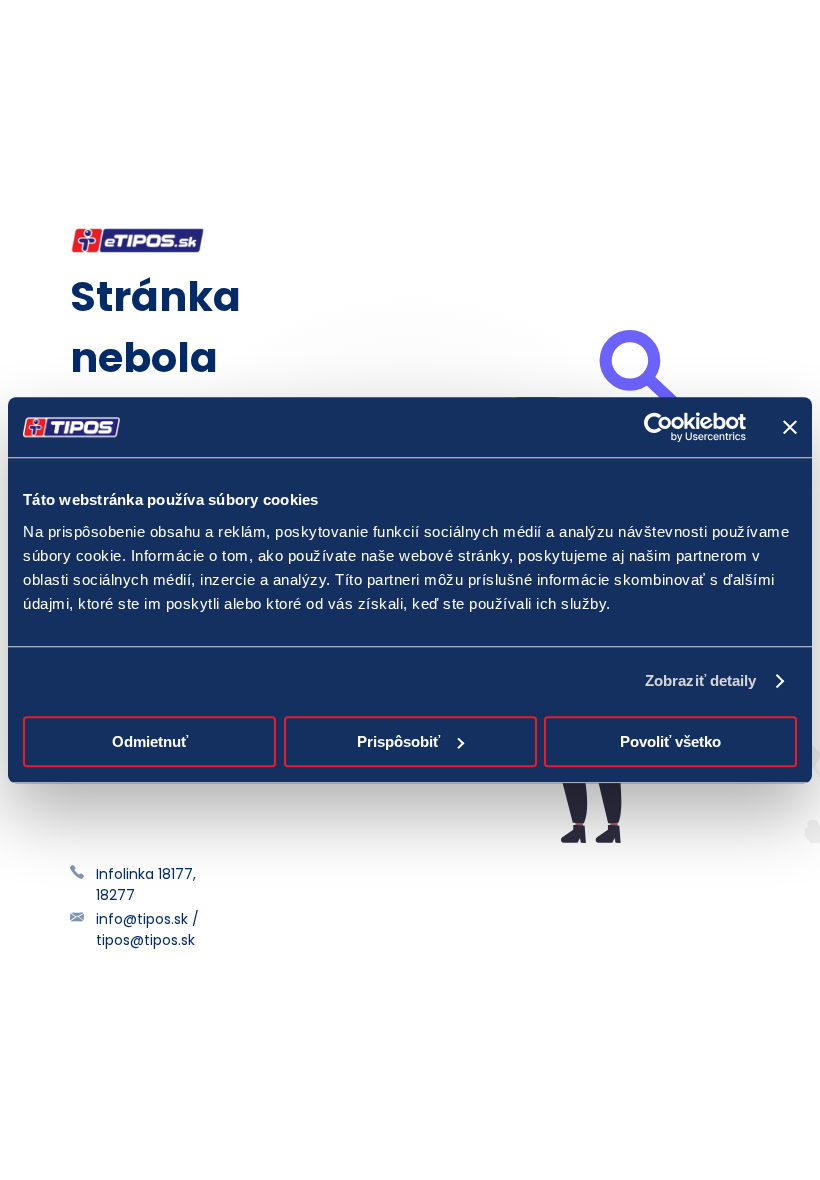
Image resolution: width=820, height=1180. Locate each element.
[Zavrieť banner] (790, 427)
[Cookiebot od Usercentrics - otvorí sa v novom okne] (658, 427)
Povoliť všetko (670, 741)
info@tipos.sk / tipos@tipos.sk (147, 929)
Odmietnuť (150, 741)
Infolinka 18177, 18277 (146, 884)
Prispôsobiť (398, 741)
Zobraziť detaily (701, 680)
